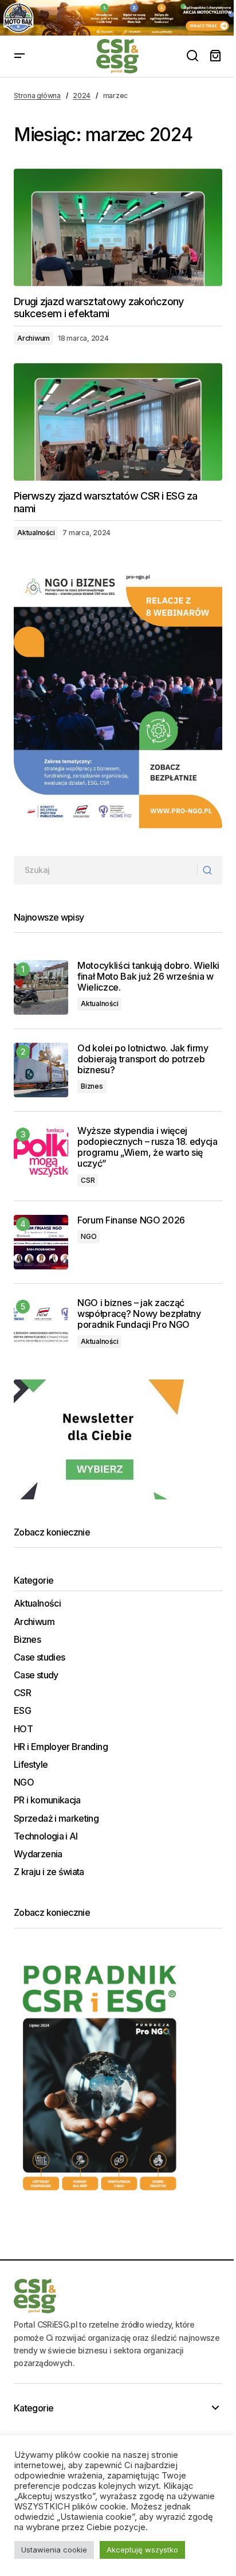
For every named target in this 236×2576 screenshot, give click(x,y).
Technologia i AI (46, 1836)
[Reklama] (118, 18)
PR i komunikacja (47, 1800)
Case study (36, 1675)
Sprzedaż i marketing (56, 1819)
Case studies (39, 1657)
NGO (88, 1236)
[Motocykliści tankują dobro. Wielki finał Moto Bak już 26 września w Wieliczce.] (41, 987)
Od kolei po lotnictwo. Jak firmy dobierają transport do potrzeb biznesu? (143, 1059)
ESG (22, 1711)
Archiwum (34, 338)
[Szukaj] (209, 870)
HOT (23, 1729)
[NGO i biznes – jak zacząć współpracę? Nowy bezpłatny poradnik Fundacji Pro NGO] (41, 1325)
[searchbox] (106, 870)
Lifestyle (31, 1765)
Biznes (92, 1086)
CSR (88, 1180)
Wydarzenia (38, 1854)
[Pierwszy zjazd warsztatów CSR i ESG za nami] (118, 422)
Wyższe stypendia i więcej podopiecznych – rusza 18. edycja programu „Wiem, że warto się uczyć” (147, 1147)
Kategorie (34, 2408)
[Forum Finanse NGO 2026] (41, 1242)
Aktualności (36, 533)
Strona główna (37, 96)
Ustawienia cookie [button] (54, 2550)
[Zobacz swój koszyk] (215, 56)
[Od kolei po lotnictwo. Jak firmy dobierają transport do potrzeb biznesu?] (41, 1070)
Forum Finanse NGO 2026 (131, 1220)
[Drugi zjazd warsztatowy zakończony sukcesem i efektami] (118, 227)
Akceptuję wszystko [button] (142, 2550)
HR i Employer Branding (61, 1747)
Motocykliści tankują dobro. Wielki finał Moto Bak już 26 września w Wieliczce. (148, 977)
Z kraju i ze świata (49, 1872)
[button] (19, 56)
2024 (82, 96)
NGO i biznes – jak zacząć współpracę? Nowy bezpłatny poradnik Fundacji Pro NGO (139, 1314)
